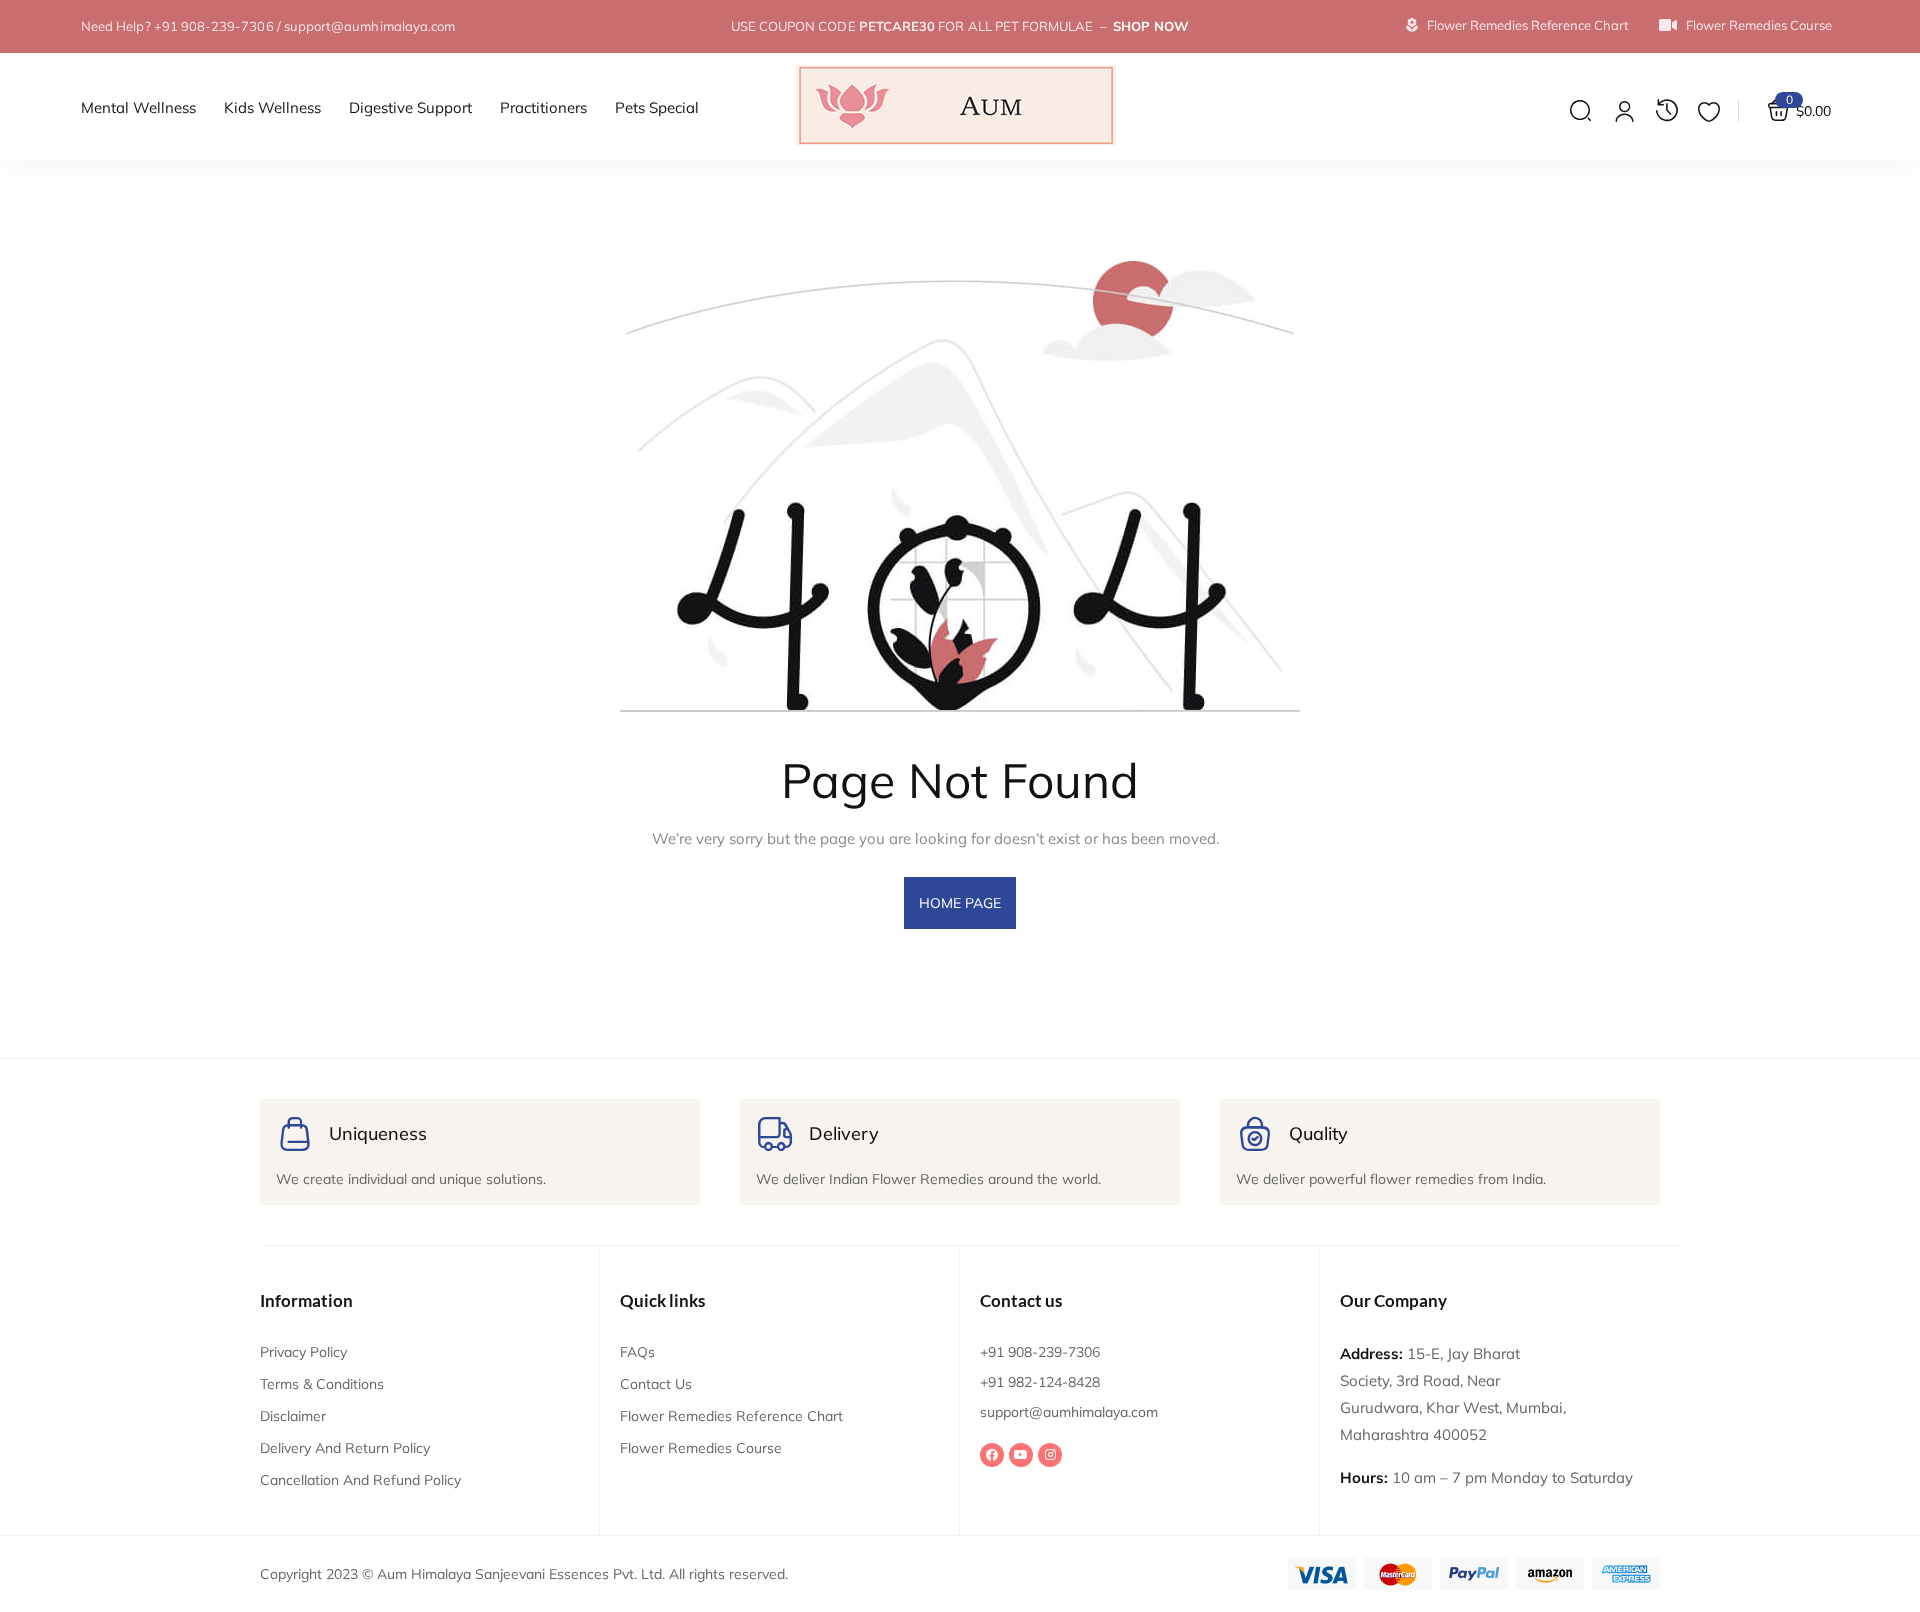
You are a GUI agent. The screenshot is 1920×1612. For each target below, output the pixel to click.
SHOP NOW (1151, 26)
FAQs (637, 1352)
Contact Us (656, 1384)
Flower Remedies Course (701, 1448)
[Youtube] (1021, 1455)
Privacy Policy (303, 1352)
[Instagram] (1050, 1455)
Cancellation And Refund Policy (360, 1480)
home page (960, 903)
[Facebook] (992, 1455)
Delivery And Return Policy (345, 1448)
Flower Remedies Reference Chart (731, 1416)
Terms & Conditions (322, 1384)
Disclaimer (293, 1416)
